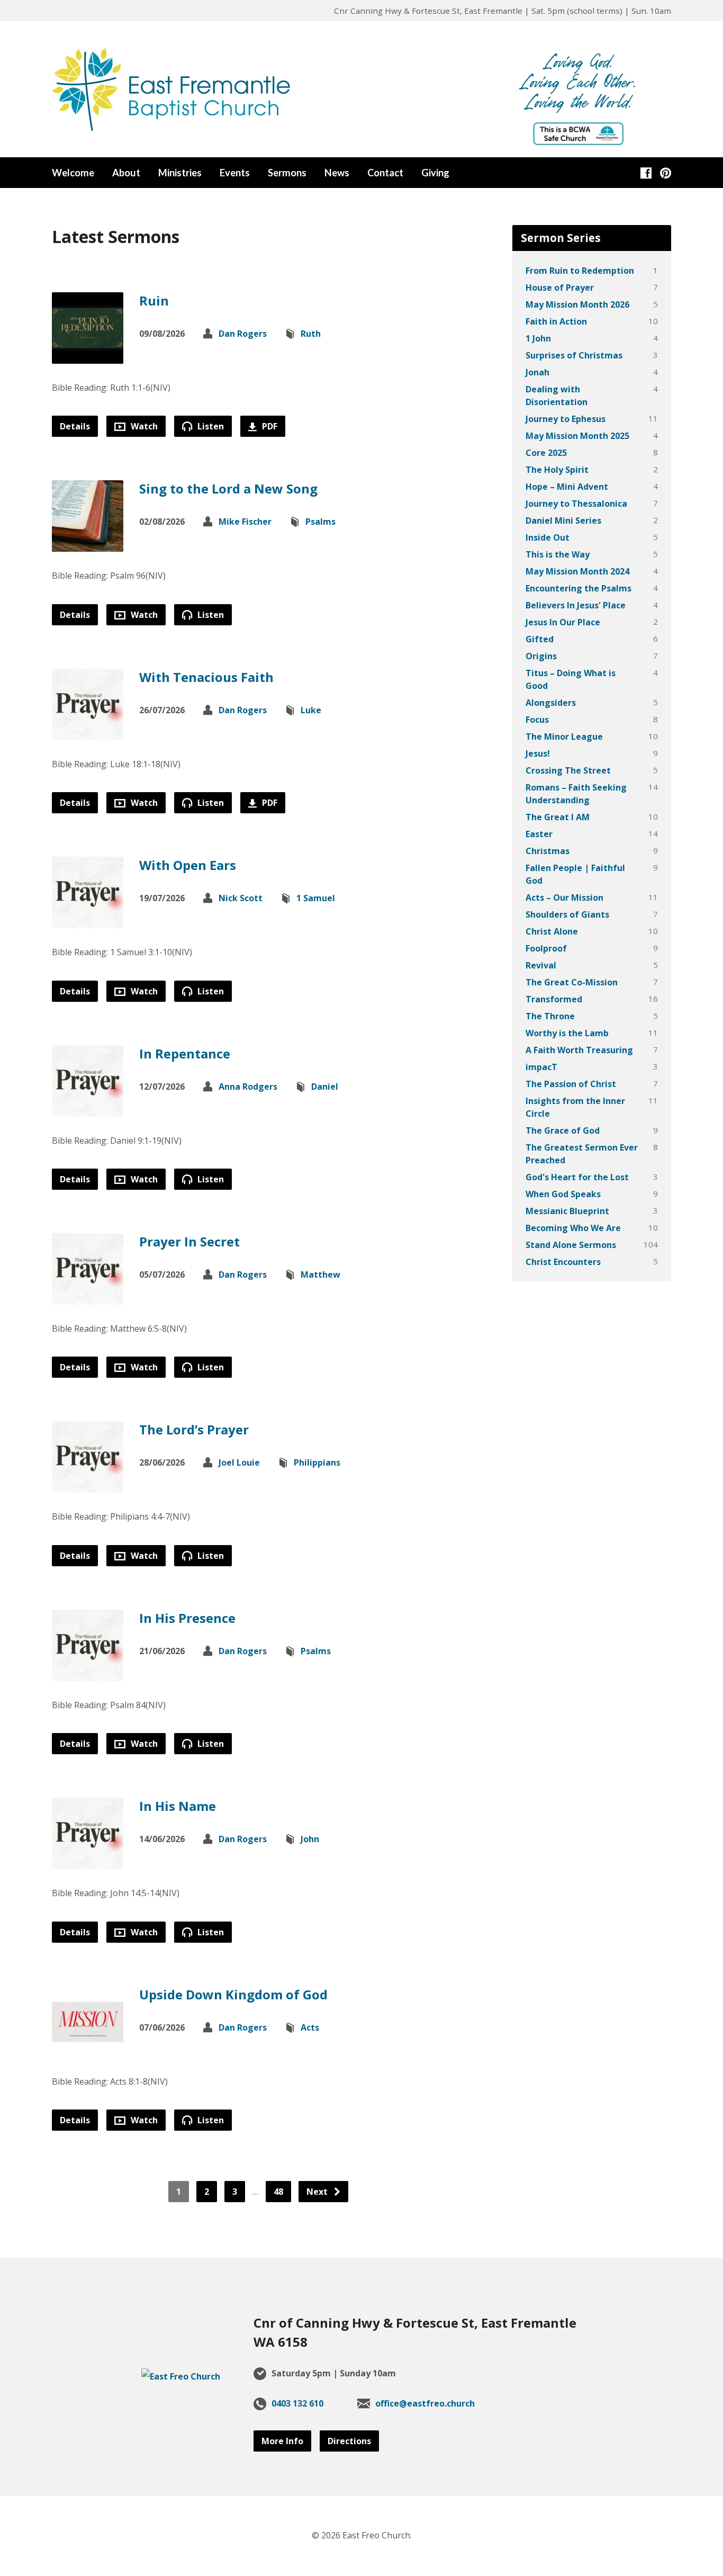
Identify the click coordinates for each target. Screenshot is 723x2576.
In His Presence (187, 1618)
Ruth (311, 334)
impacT (541, 1067)
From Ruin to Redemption (580, 271)
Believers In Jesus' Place (576, 605)
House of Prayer (560, 288)
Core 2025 (546, 453)
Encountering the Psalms (579, 588)
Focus (537, 720)
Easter (539, 834)
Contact (385, 173)
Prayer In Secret (189, 1241)
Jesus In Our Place (563, 622)
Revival (541, 965)
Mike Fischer (245, 522)
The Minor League (564, 737)
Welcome (73, 173)
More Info (282, 2441)
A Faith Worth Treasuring (579, 1050)
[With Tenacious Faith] (88, 732)
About (126, 173)
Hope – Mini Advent (567, 487)
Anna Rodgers (248, 1087)
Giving (435, 173)
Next (318, 2192)
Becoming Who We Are (573, 1228)
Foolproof (546, 948)
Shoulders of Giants (567, 914)
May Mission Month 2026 (577, 304)
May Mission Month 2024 (577, 571)
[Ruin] (88, 356)
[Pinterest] (666, 173)
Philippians (317, 1462)
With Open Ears (188, 865)
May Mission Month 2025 (577, 436)
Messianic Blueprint (567, 1211)
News (337, 173)
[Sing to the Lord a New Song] (88, 544)
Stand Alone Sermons (571, 1245)
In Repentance (185, 1053)
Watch (143, 426)
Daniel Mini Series (563, 520)
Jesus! (538, 753)
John (310, 1839)
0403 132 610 (297, 2403)
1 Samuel (316, 898)
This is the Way (558, 554)
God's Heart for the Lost (577, 1177)
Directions (349, 2441)
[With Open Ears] (88, 920)
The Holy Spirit (557, 470)
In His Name (178, 1806)
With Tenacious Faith (206, 677)
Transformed (554, 999)
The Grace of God (563, 1130)
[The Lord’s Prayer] (88, 1485)
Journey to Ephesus (566, 419)
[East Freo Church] (181, 2376)
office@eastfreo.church (425, 2403)
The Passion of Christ (571, 1084)
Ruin (154, 300)
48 (278, 2192)
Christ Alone (552, 931)
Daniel (325, 1087)
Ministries (180, 173)
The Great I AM (558, 817)
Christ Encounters (563, 1262)
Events (235, 173)
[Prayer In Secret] (88, 1297)
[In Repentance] (88, 1108)
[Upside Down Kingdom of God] (88, 2049)
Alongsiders (551, 703)
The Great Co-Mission (572, 982)
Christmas (548, 851)
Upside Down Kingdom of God (233, 1994)
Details (75, 426)
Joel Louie (239, 1462)
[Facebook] (646, 173)
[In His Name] (88, 1861)
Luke (311, 710)
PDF (269, 426)
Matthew (320, 1274)
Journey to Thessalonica (576, 504)
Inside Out (548, 537)
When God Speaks (563, 1194)
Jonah (537, 372)
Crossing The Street (568, 770)
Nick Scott (241, 898)
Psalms (320, 522)
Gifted (540, 639)
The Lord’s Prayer (194, 1429)
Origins (541, 656)
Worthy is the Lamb (567, 1033)
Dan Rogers (243, 334)
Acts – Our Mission (564, 897)
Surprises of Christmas (574, 355)
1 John (538, 338)
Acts (310, 2027)
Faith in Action (556, 321)
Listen (210, 426)
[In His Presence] (88, 1673)
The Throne (550, 1016)
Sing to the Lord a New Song (228, 488)
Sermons (287, 173)
